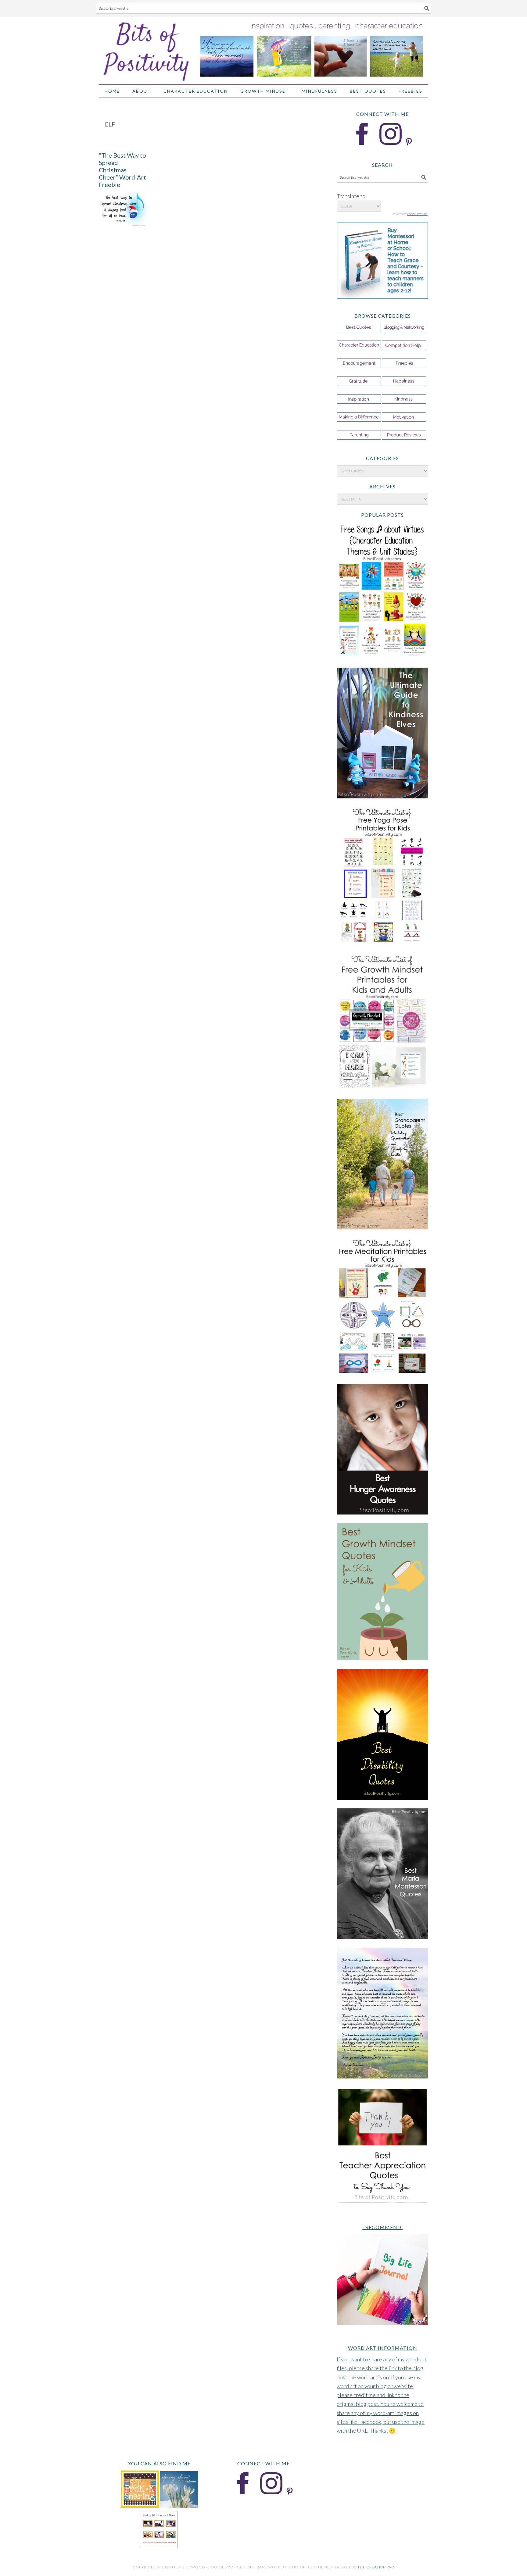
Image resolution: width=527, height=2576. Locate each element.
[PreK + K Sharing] (140, 2506)
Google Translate (417, 214)
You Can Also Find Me (159, 2463)
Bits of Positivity (263, 48)
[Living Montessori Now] (159, 2547)
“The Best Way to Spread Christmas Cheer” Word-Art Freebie (122, 170)
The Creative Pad (376, 2567)
